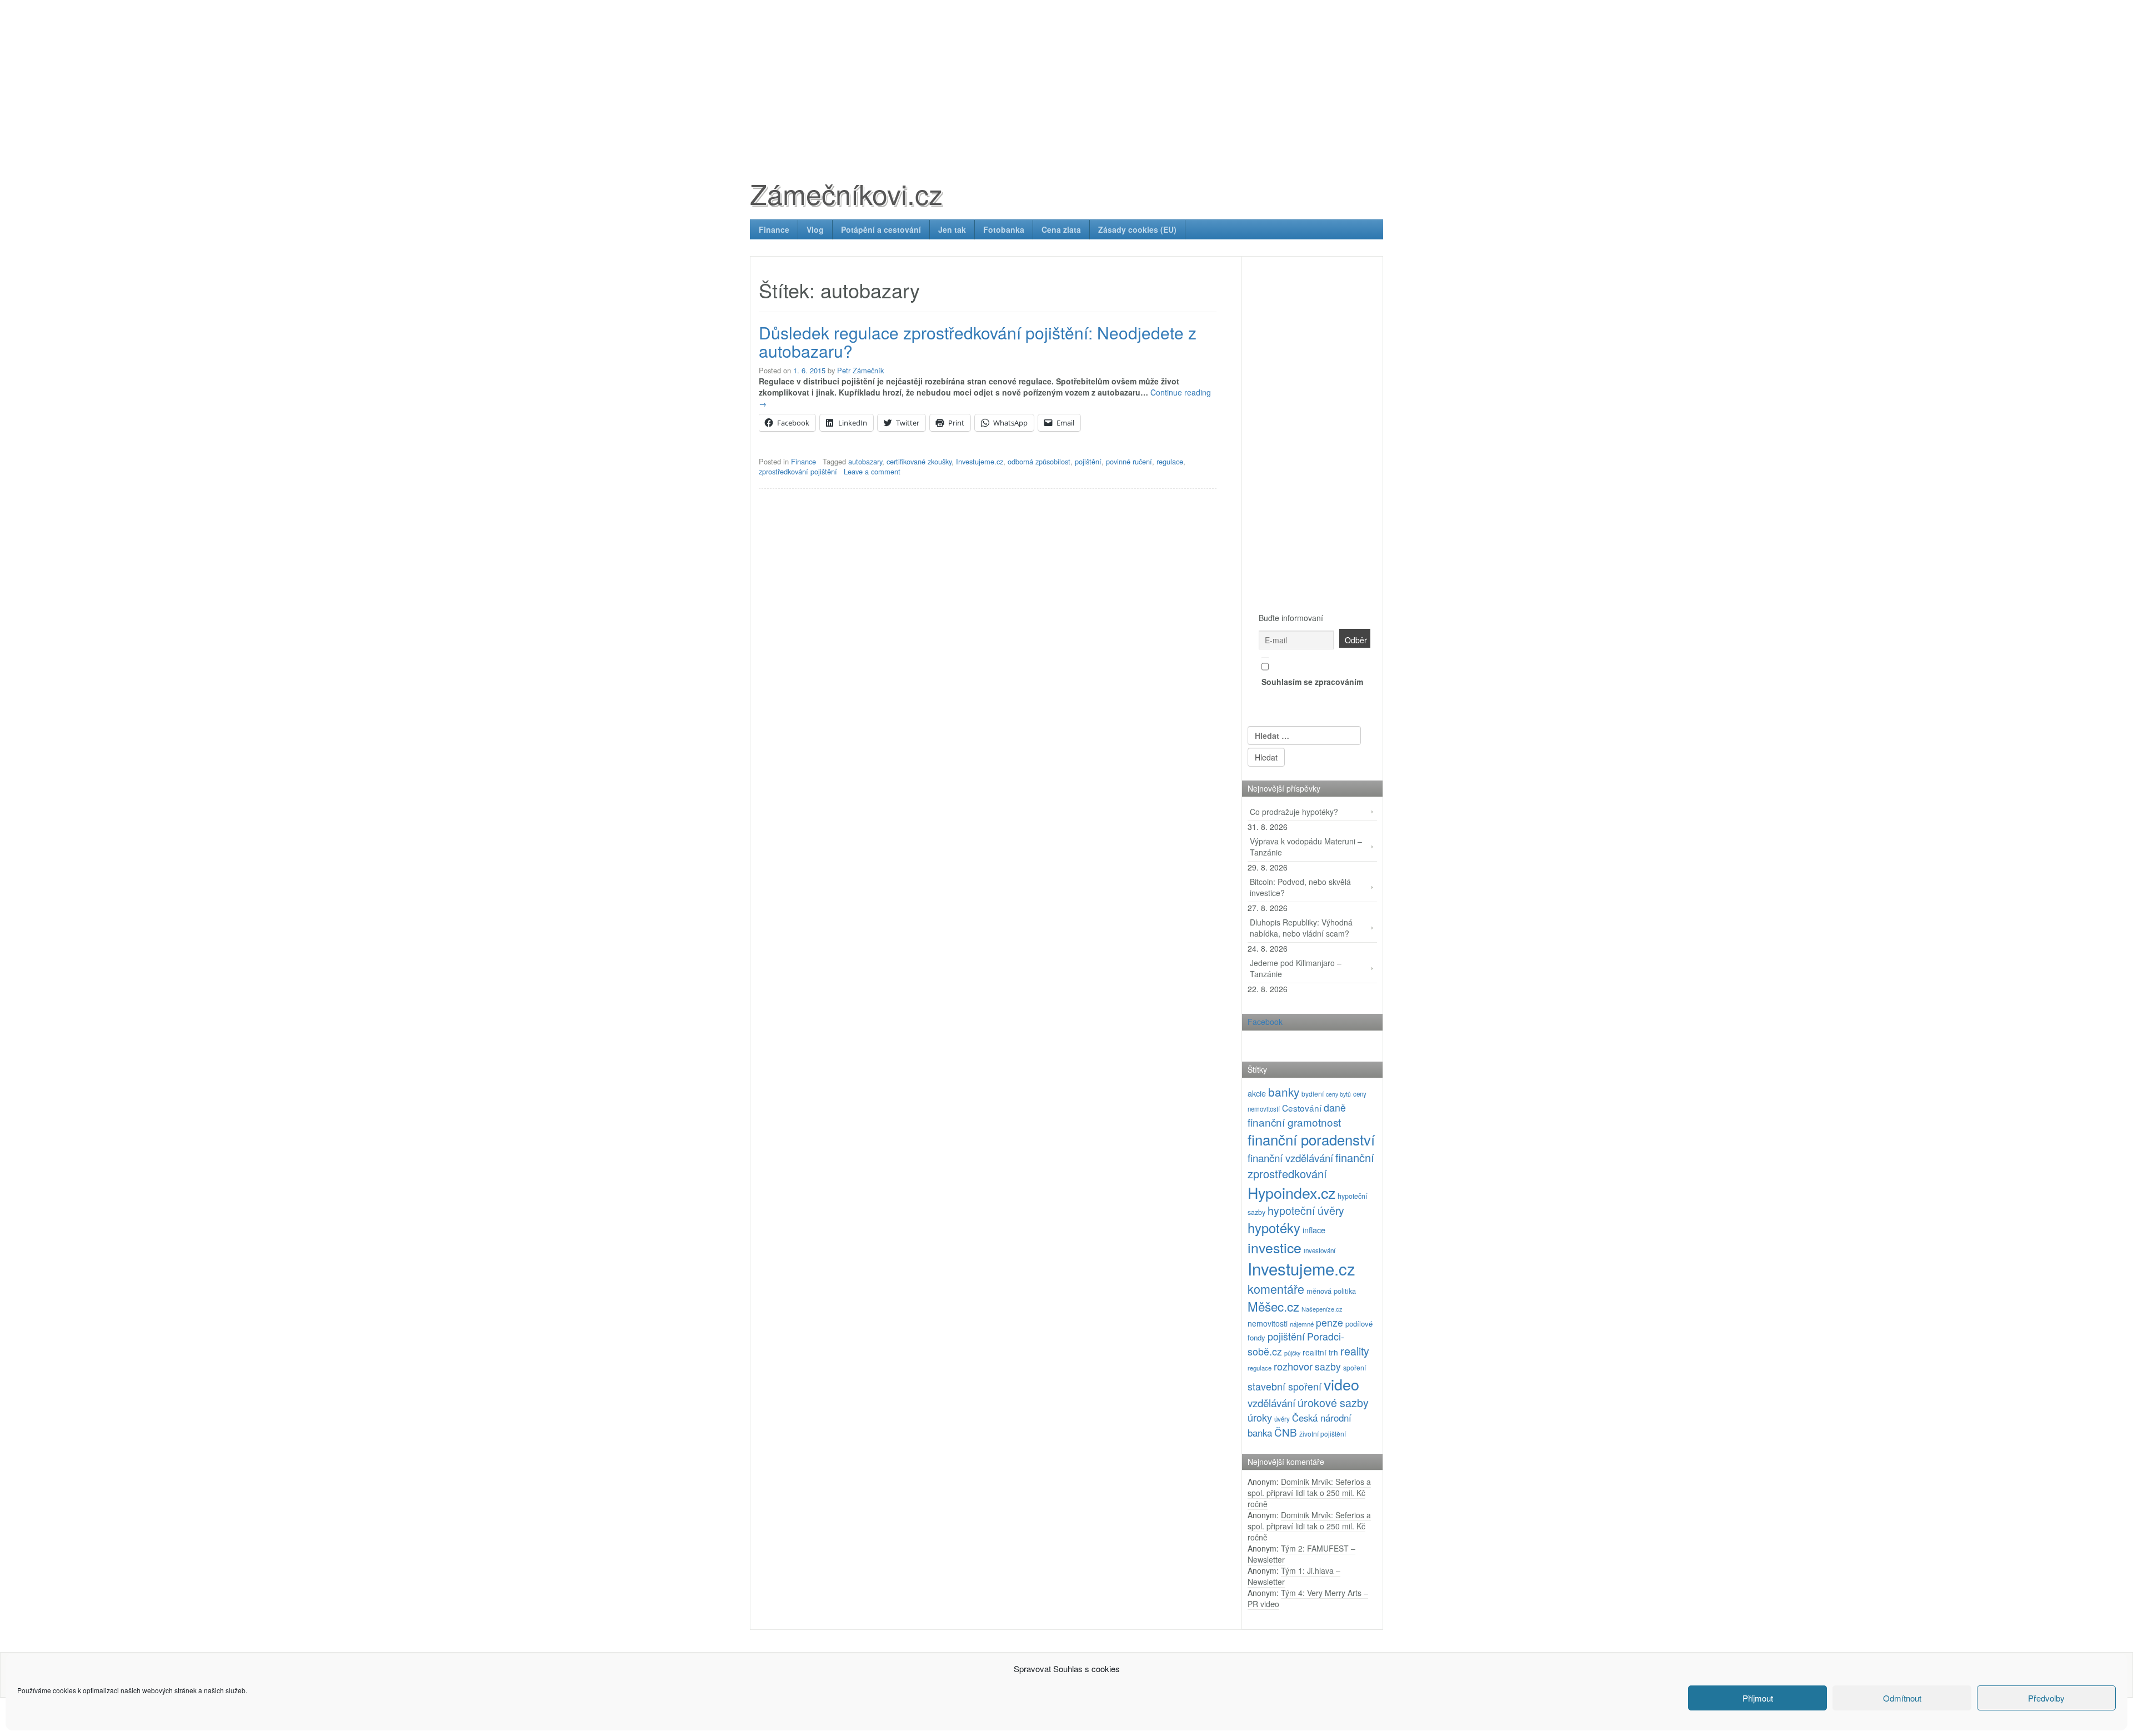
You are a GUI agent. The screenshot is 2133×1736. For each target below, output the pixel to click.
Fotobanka (1004, 229)
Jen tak (952, 229)
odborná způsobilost (1039, 461)
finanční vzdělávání (1290, 1157)
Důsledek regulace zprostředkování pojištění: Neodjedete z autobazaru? (978, 342)
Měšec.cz (1273, 1306)
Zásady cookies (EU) (1137, 229)
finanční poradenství (1311, 1139)
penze (1330, 1322)
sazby (1328, 1366)
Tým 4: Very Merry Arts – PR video (1308, 1598)
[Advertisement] (1066, 78)
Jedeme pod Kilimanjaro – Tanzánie (1296, 968)
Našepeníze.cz (1322, 1309)
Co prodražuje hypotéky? (1294, 812)
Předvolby (2046, 1698)
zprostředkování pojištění (798, 471)
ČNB (1286, 1432)
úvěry (1282, 1419)
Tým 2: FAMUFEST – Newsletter (1301, 1554)
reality (1355, 1351)
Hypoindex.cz (1291, 1192)
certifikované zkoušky (919, 461)
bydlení (1313, 1094)
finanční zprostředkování (1311, 1165)
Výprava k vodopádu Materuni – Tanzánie (1306, 847)
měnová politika (1331, 1291)
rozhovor (1293, 1366)
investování (1320, 1250)
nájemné (1302, 1324)
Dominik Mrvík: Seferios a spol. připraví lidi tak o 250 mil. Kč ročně (1309, 1493)
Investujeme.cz (980, 461)
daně (1335, 1107)
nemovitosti (1268, 1323)
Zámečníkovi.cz (846, 193)
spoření (1355, 1367)
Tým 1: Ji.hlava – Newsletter (1294, 1576)
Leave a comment (872, 471)
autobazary (865, 461)
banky (1284, 1092)
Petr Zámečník (860, 370)
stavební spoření (1285, 1386)
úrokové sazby (1333, 1402)
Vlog (815, 229)
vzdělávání (1271, 1402)
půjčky (1292, 1353)
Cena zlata (1061, 229)
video (1341, 1384)
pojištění (1088, 461)
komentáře (1276, 1289)
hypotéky (1274, 1228)
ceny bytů (1338, 1094)
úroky (1260, 1417)
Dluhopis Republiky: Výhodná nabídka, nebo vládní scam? (1301, 928)
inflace (1314, 1230)
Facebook (1265, 1022)
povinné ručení (1129, 461)
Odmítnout (1902, 1698)
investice (1275, 1247)
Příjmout (1758, 1698)
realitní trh (1320, 1352)
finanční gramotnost (1294, 1122)
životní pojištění (1323, 1434)
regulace (1170, 461)
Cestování (1302, 1108)
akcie (1257, 1093)
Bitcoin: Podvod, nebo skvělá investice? (1300, 887)
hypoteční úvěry (1306, 1210)
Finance (774, 229)
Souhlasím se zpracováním (1312, 682)
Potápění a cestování (881, 229)
